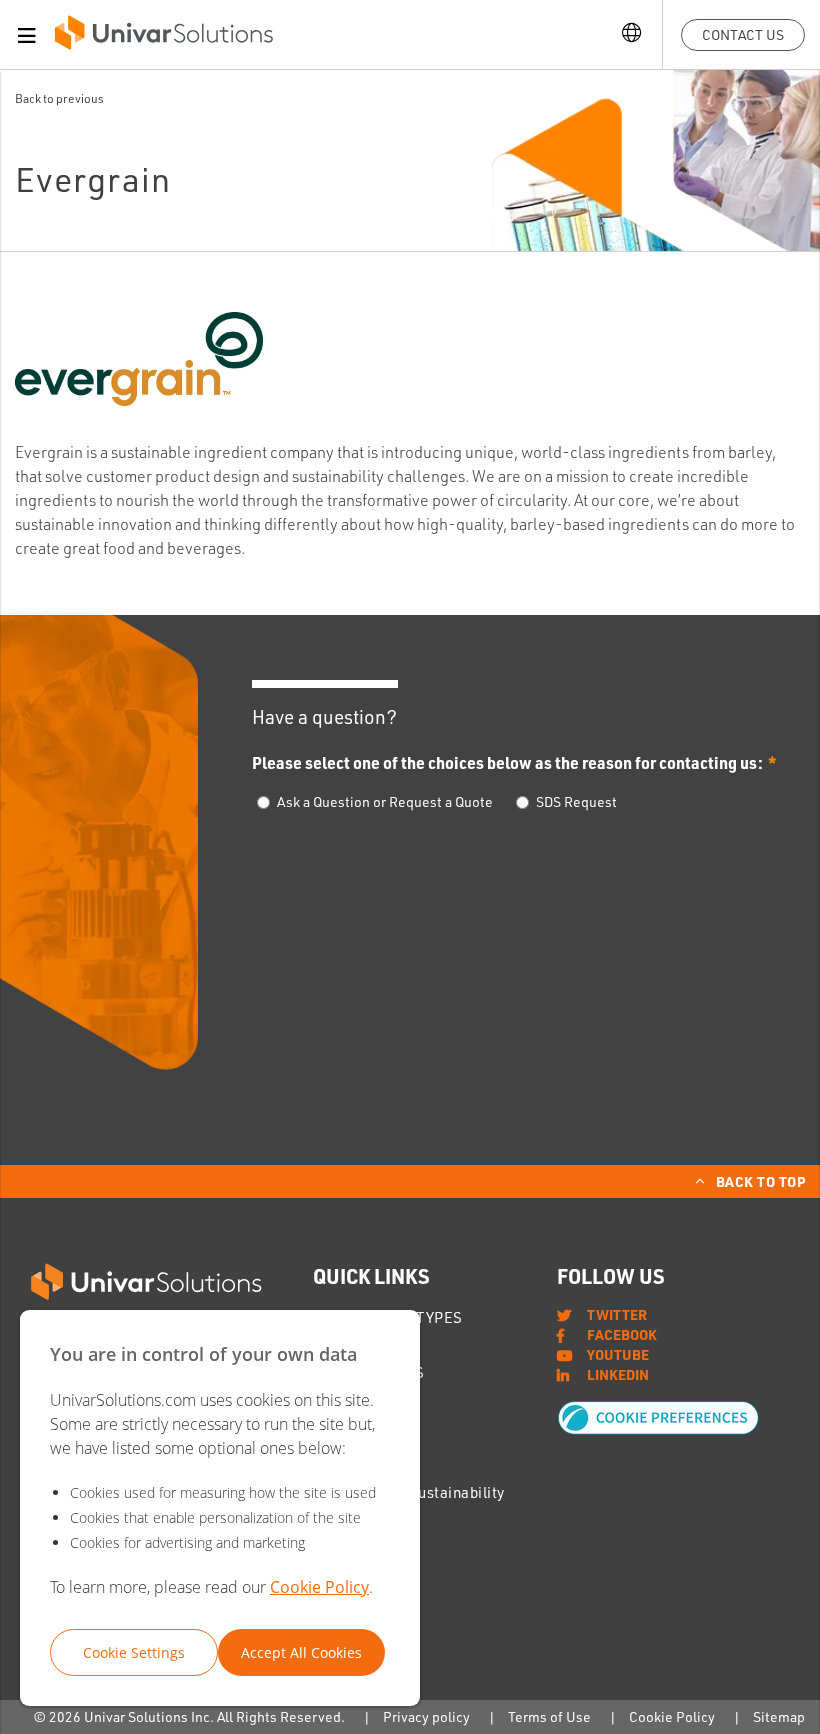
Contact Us (743, 34)
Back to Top (761, 1181)
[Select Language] (631, 34)
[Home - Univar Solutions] (164, 37)
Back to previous (59, 98)
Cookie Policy (319, 1587)
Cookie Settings (134, 1652)
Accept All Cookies (301, 1652)
